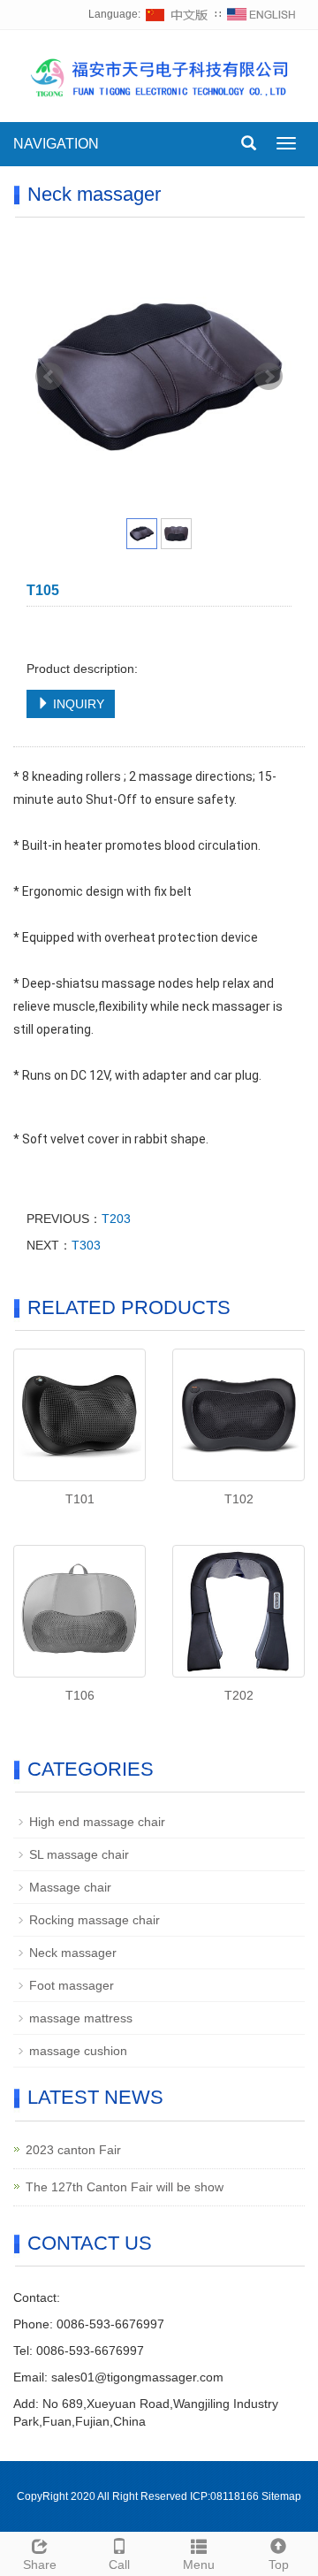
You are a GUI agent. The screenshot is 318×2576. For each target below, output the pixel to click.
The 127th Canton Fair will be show (125, 2187)
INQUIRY (77, 704)
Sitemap (281, 2496)
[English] (261, 14)
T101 (80, 1499)
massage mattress (81, 2018)
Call (119, 2565)
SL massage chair (79, 1854)
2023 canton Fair (73, 2150)
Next (269, 377)
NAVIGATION (56, 144)
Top (279, 2565)
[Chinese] (178, 14)
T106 (80, 1695)
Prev (49, 377)
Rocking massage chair (95, 1920)
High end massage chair (97, 1822)
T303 (86, 1245)
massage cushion (78, 2051)
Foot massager (72, 1985)
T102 (239, 1499)
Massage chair (70, 1887)
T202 (239, 1695)
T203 (116, 1219)
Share (40, 2565)
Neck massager (73, 1953)
